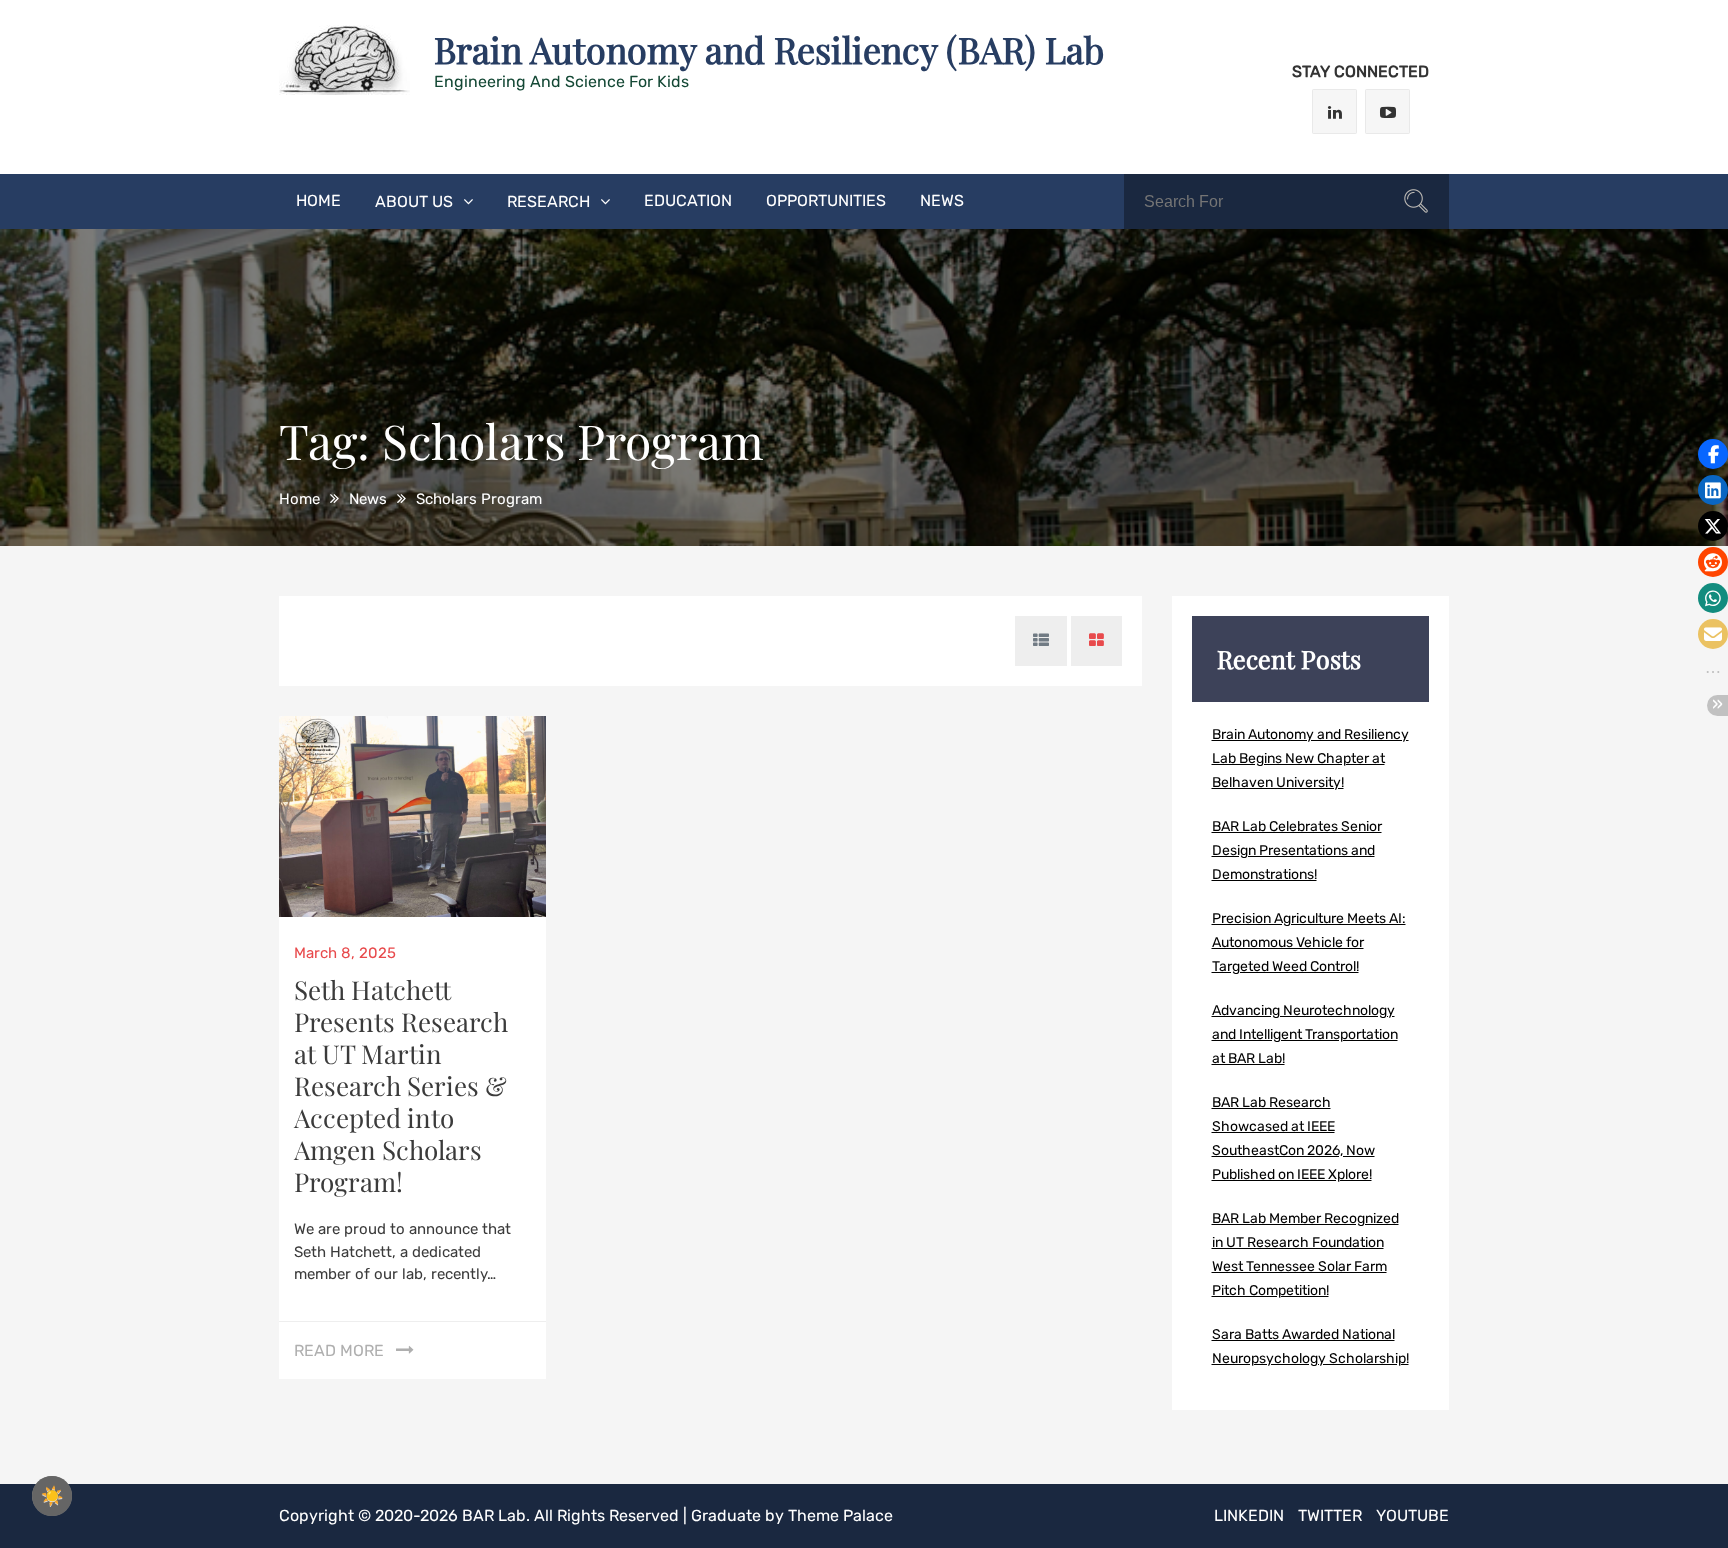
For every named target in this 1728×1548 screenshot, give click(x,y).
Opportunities (826, 200)
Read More (339, 1350)
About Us (414, 201)
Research (548, 201)
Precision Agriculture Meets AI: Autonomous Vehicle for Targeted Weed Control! (1309, 942)
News (942, 200)
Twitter (1330, 1515)
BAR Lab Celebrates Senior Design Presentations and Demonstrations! (1297, 850)
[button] (1713, 454)
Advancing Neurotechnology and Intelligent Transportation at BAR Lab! (1305, 1034)
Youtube (1412, 1515)
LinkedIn (1249, 1515)
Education (688, 200)
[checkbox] (52, 1496)
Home (318, 200)
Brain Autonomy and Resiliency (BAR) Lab (769, 49)
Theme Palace (840, 1515)
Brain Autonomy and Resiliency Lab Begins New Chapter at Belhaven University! (1310, 758)
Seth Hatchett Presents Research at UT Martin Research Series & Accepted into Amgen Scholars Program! (401, 1085)
